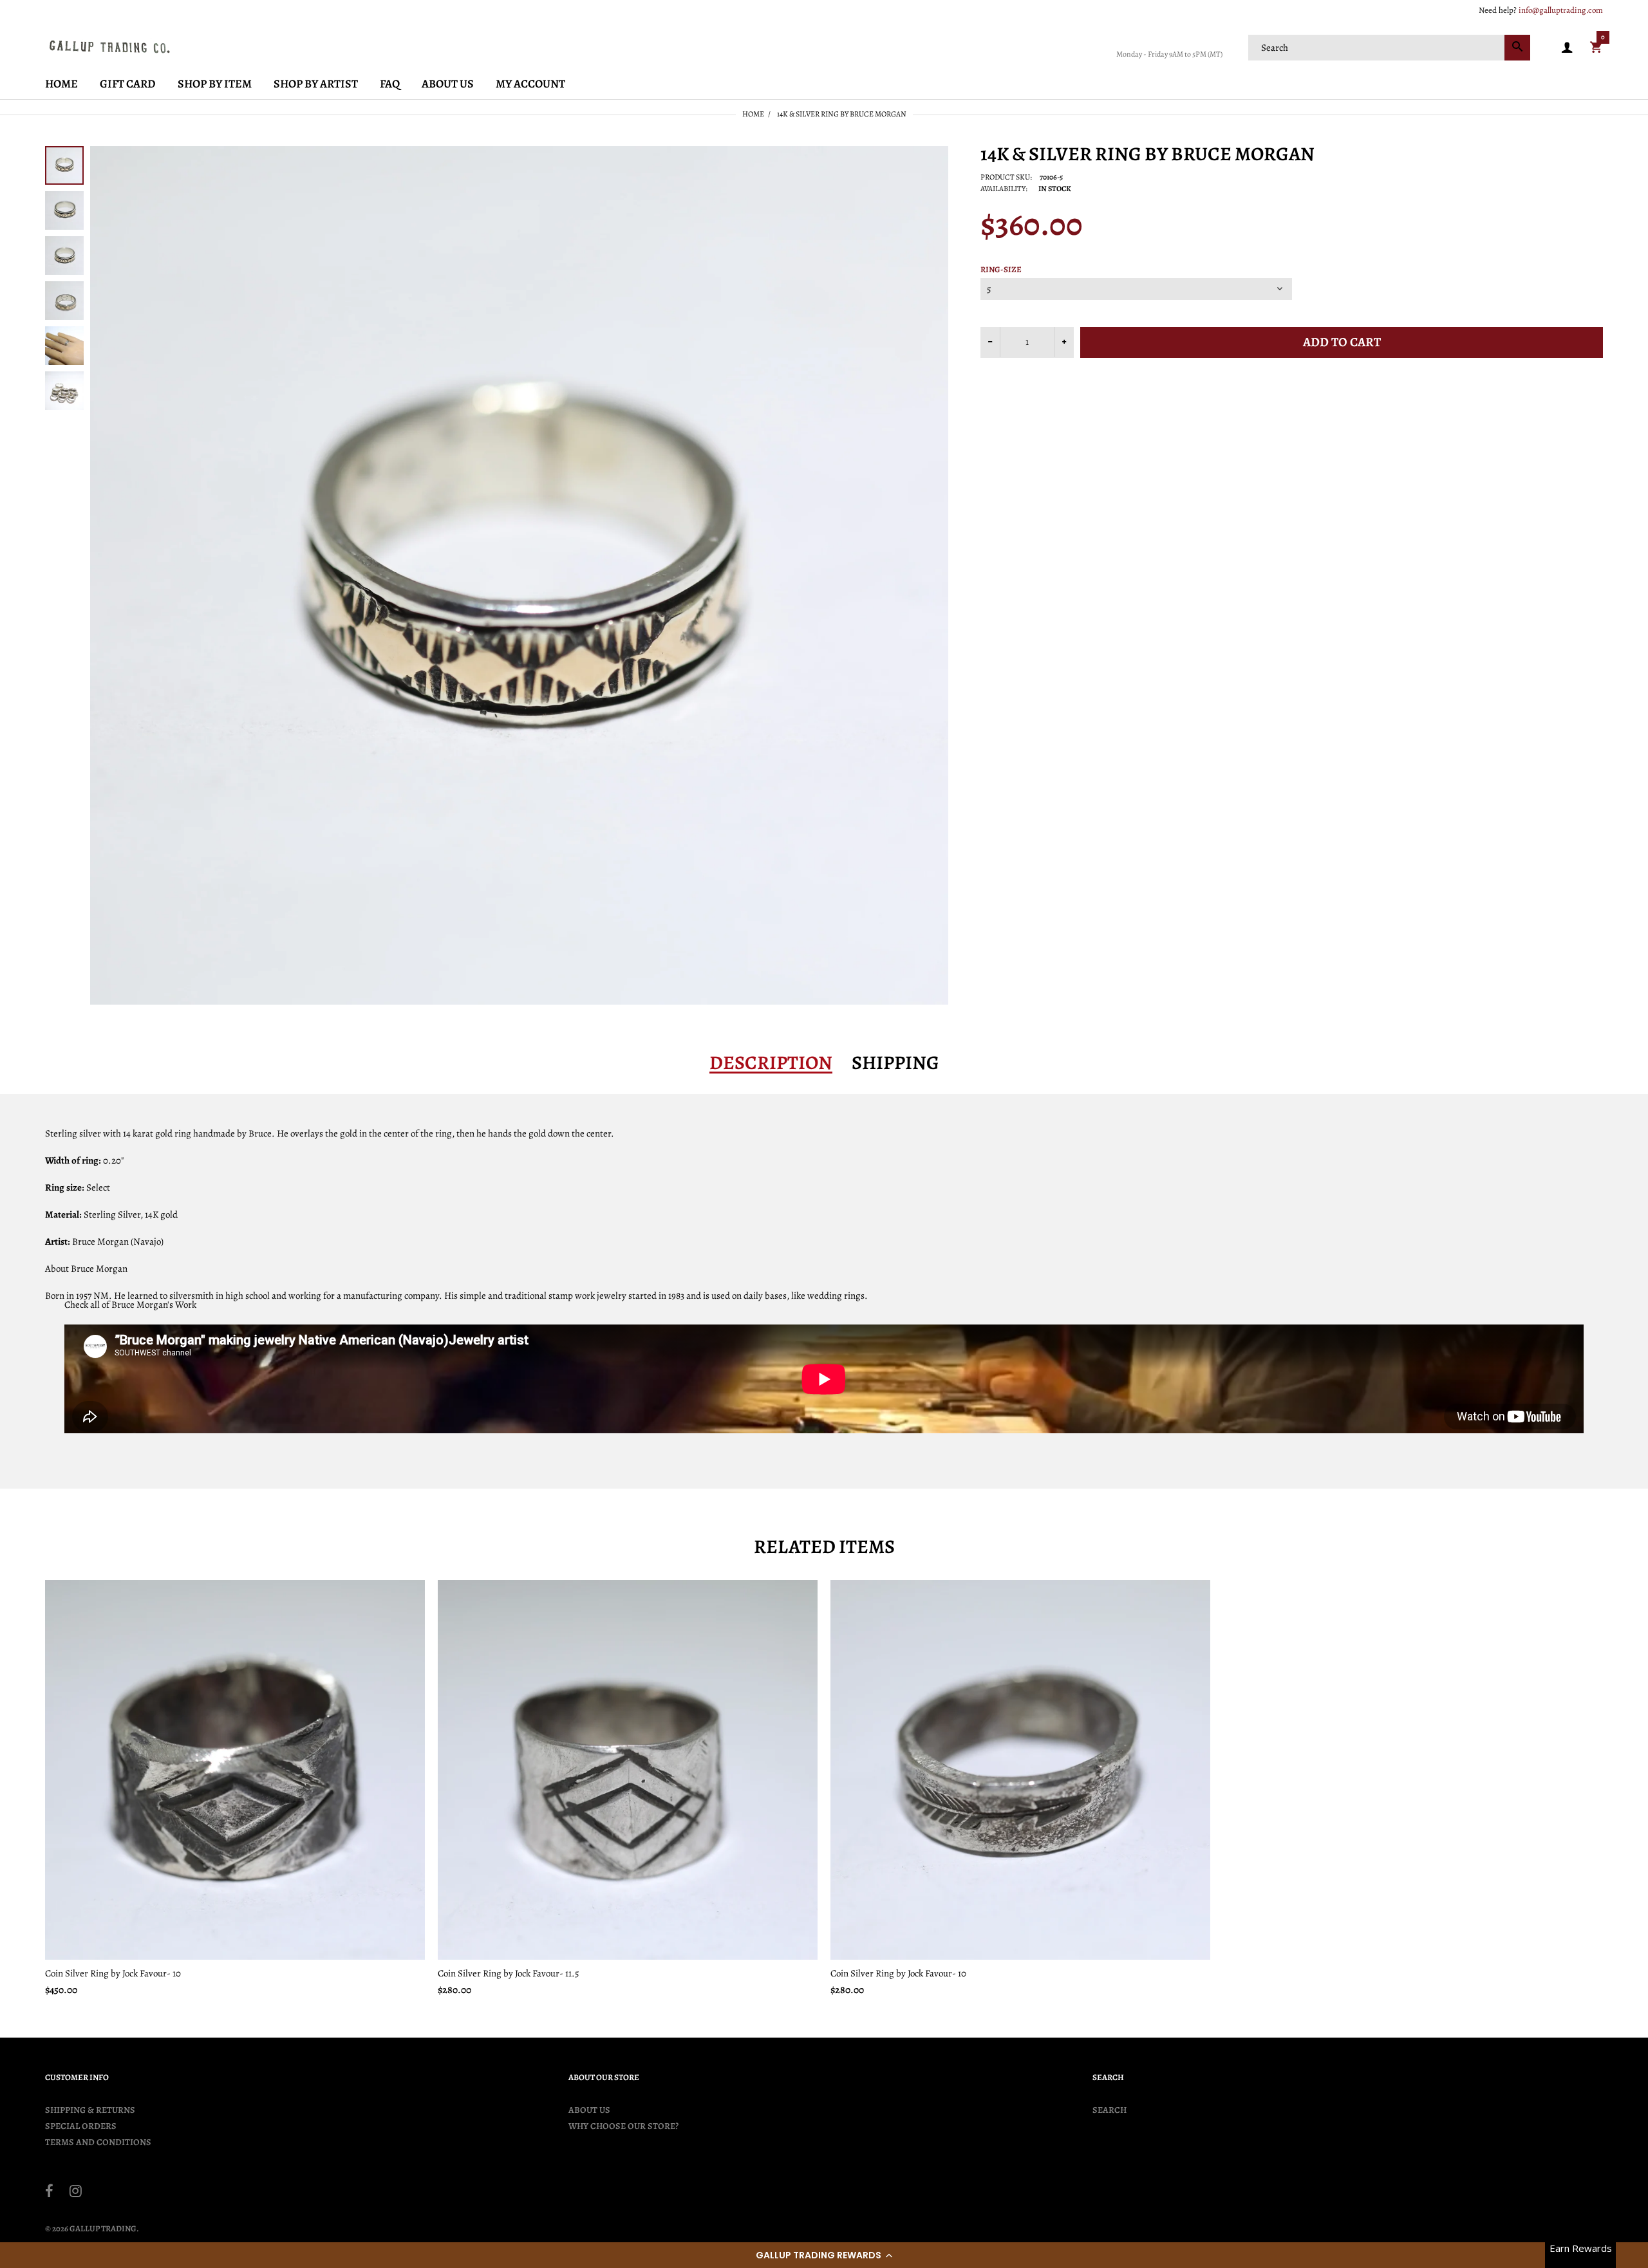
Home (753, 114)
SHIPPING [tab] (895, 1063)
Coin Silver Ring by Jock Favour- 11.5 (508, 1973)
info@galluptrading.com (1561, 10)
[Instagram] (76, 2193)
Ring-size (1001, 270)
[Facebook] (49, 2193)
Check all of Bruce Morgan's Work (130, 1305)
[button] (824, 2255)
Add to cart (1342, 342)
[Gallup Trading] (109, 46)
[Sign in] (1567, 48)
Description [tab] (771, 1063)
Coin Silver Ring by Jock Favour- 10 (113, 1973)
